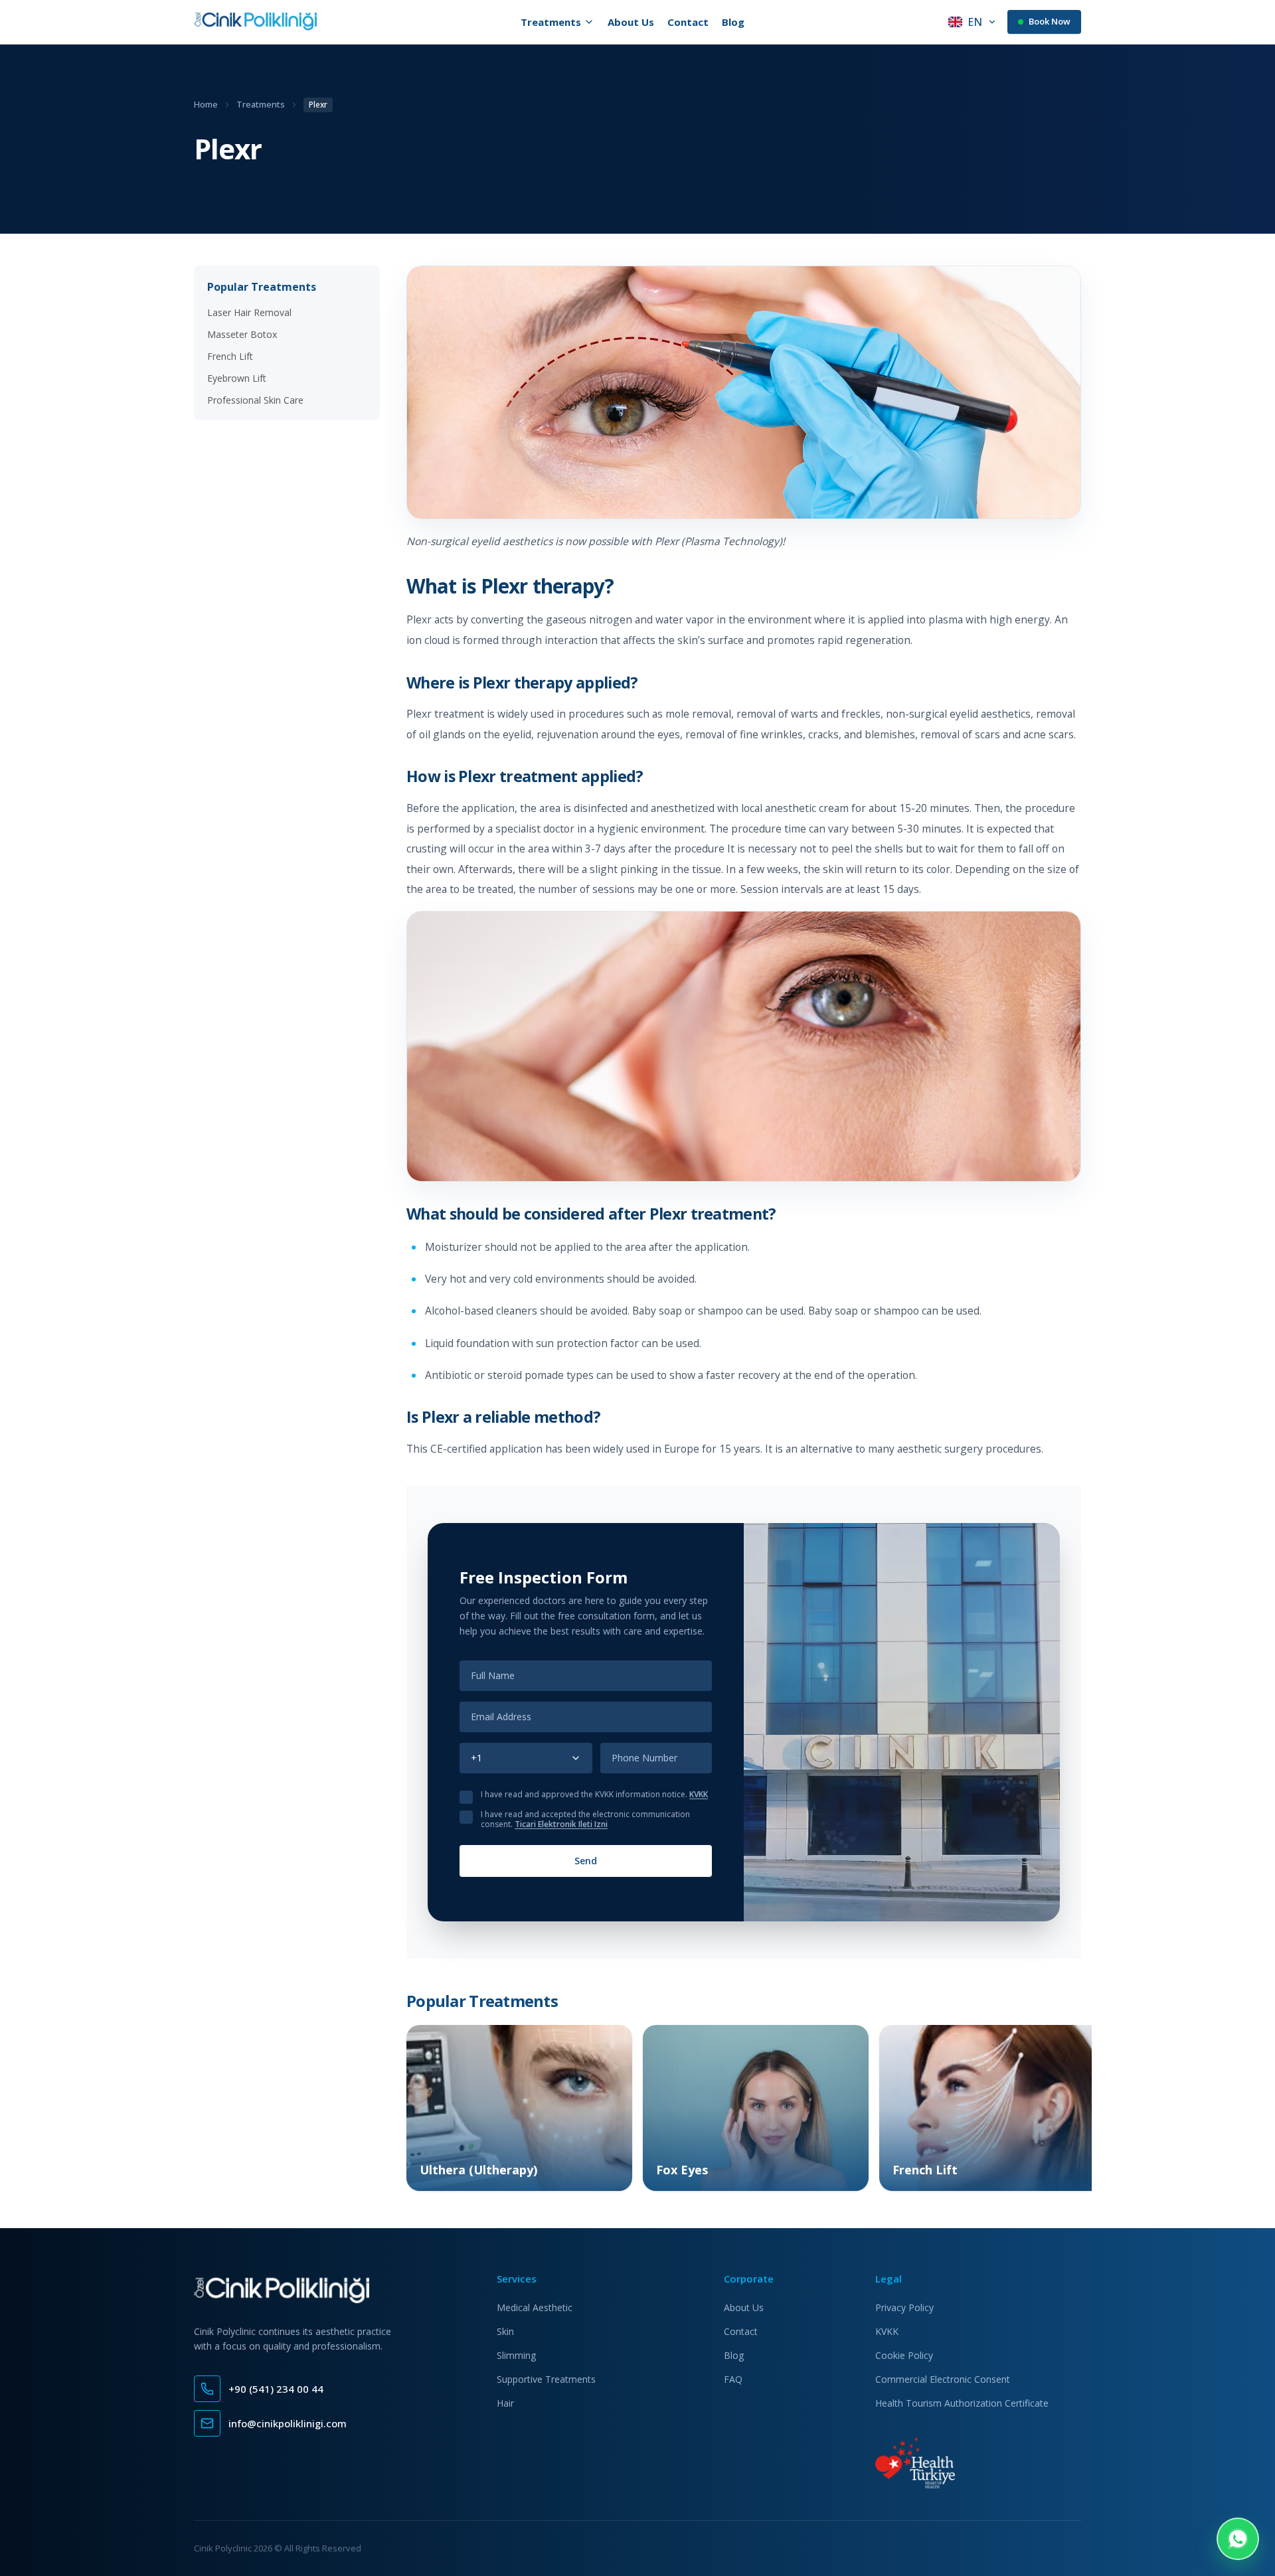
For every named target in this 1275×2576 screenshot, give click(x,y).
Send (586, 1861)
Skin (505, 2331)
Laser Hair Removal (249, 312)
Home (206, 104)
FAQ (733, 2379)
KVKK (699, 1794)
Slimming (516, 2355)
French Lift (230, 356)
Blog (733, 22)
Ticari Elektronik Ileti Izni (561, 1824)
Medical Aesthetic (535, 2307)
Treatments (261, 104)
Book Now (1050, 21)
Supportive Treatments (546, 2379)
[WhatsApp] (1238, 2539)
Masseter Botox (242, 334)
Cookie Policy (904, 2355)
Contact (688, 22)
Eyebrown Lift (237, 378)
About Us (631, 22)
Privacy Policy (904, 2307)
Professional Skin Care (255, 400)
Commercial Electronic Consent (943, 2379)
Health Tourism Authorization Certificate (962, 2403)
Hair (505, 2403)
